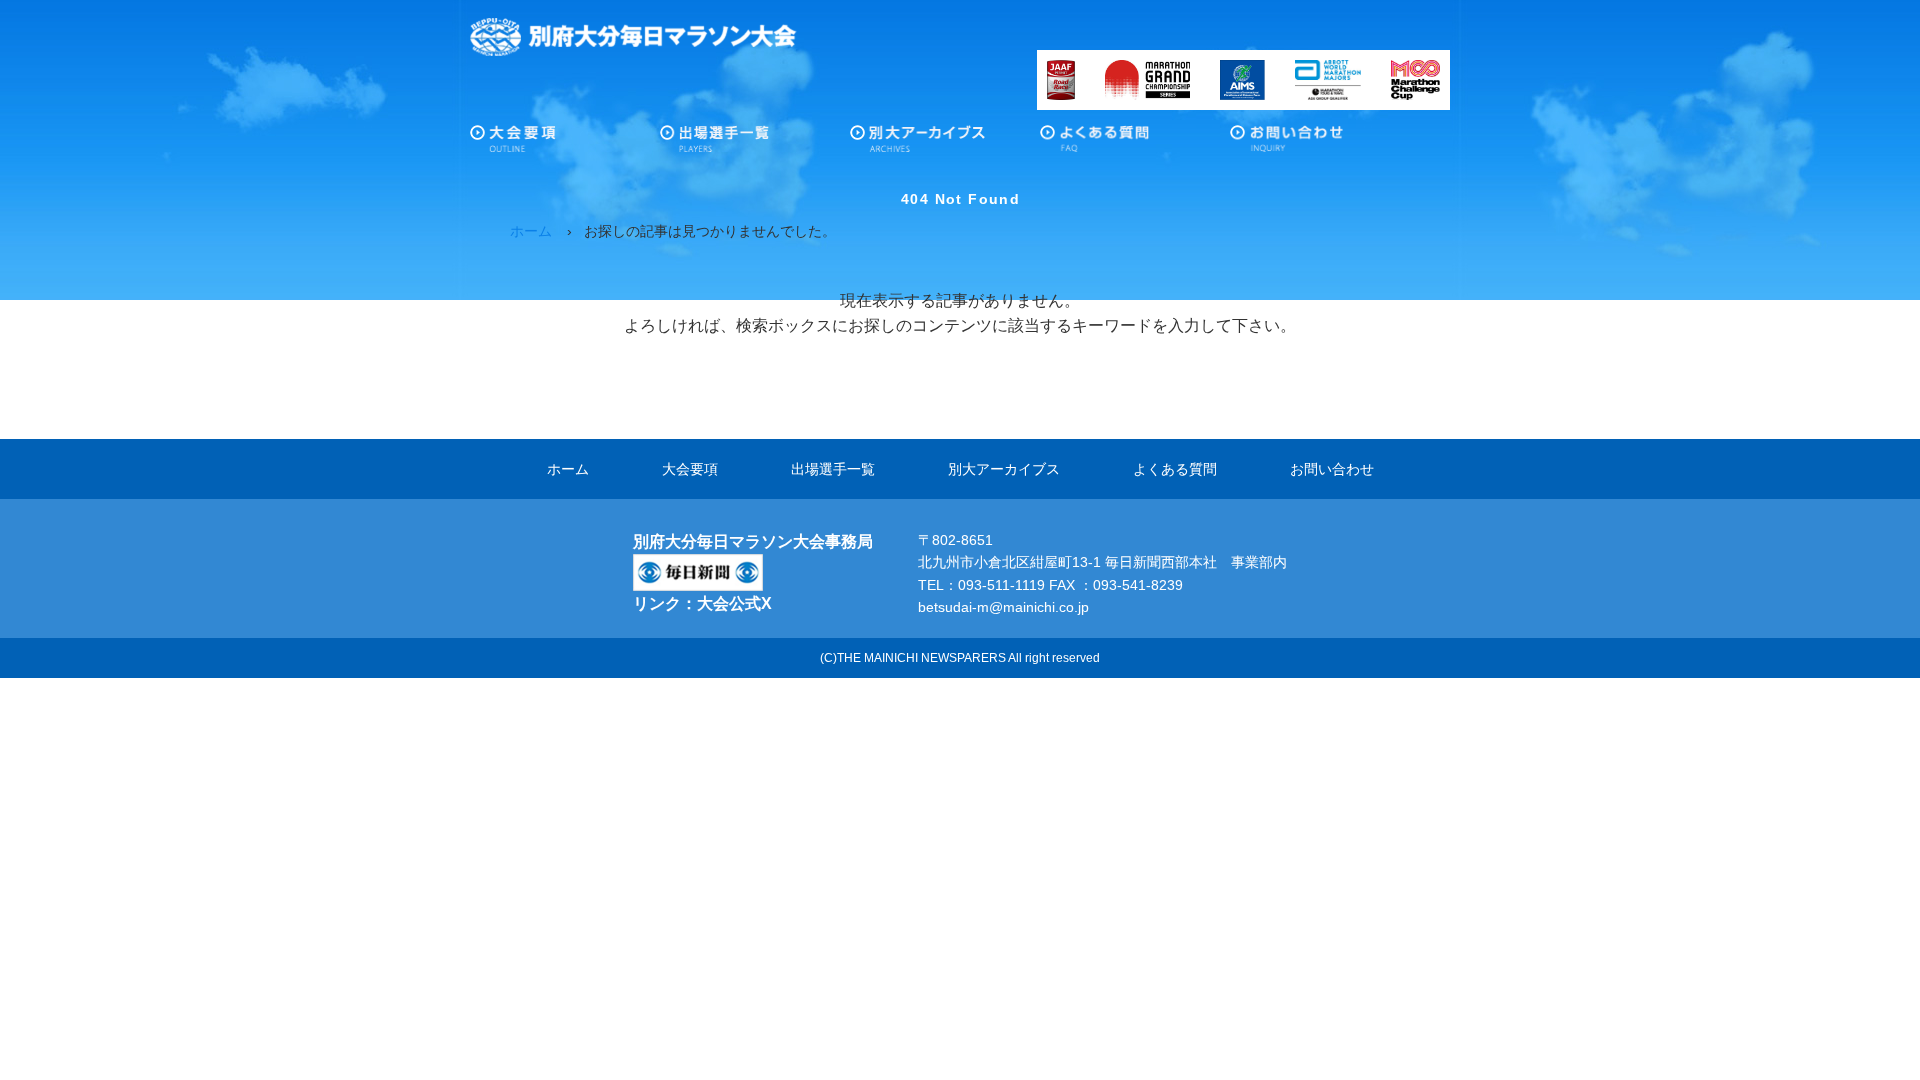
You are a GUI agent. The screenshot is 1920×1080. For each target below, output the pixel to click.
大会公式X (734, 603)
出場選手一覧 (755, 144)
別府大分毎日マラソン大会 (633, 37)
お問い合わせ (1325, 144)
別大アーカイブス (945, 144)
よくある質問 (1135, 144)
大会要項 (565, 144)
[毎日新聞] (698, 566)
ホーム (568, 469)
